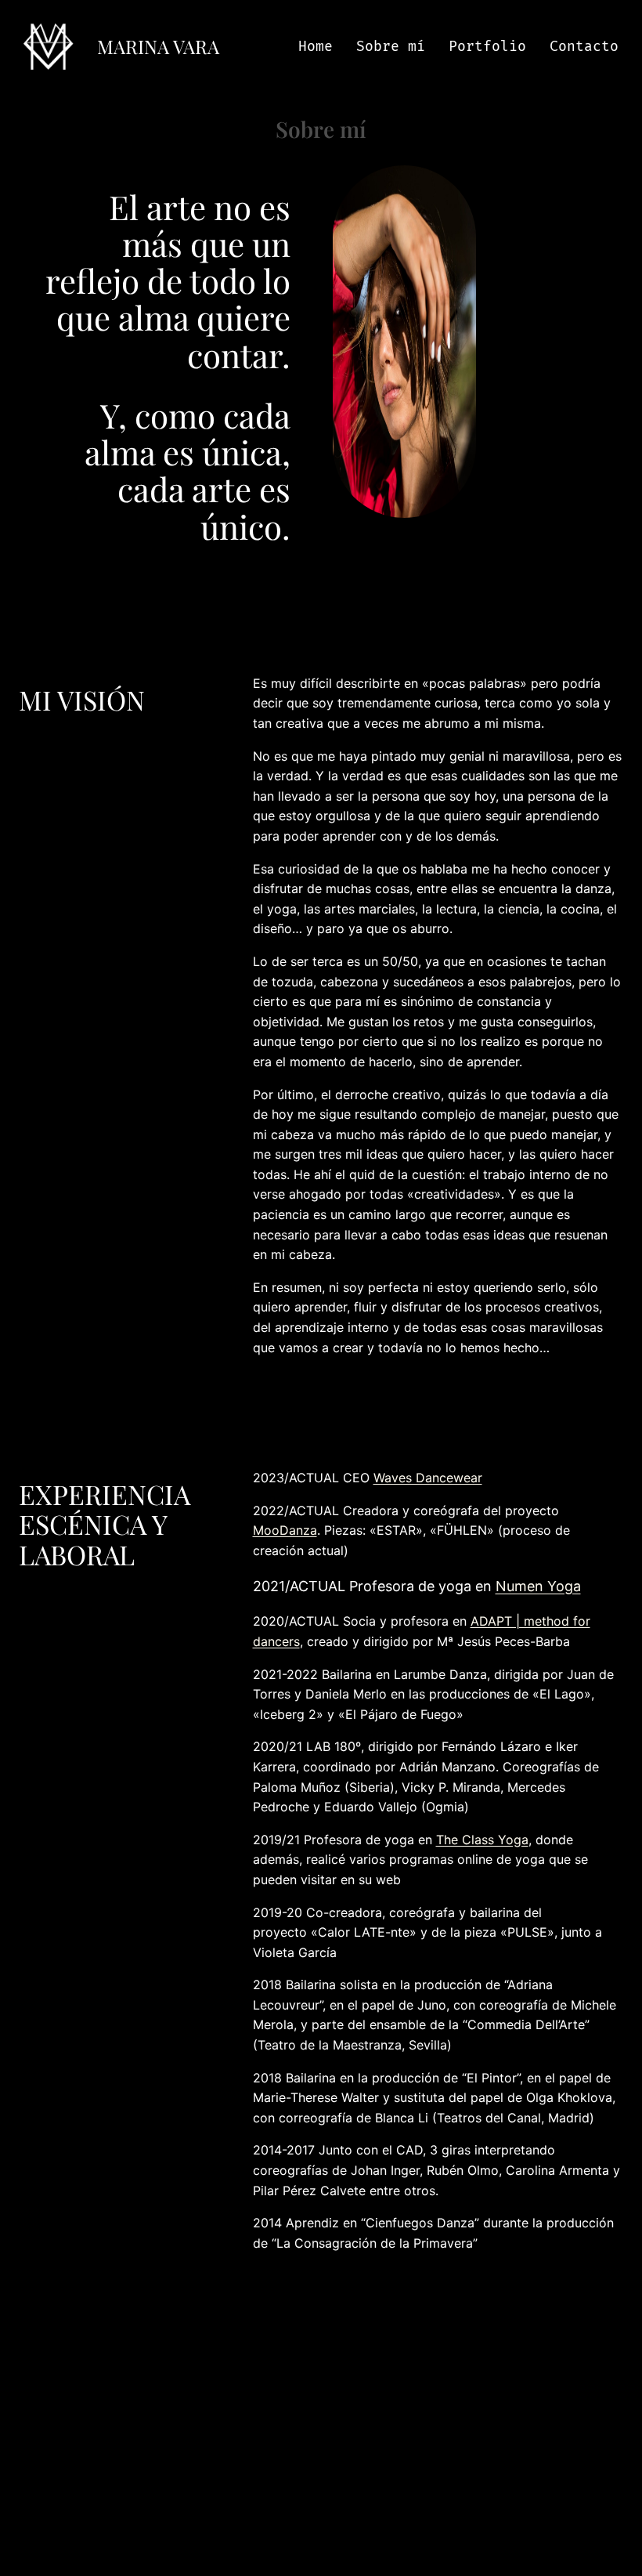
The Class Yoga (482, 1840)
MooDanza (285, 1530)
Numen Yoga (538, 1586)
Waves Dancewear (428, 1478)
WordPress (321, 2526)
